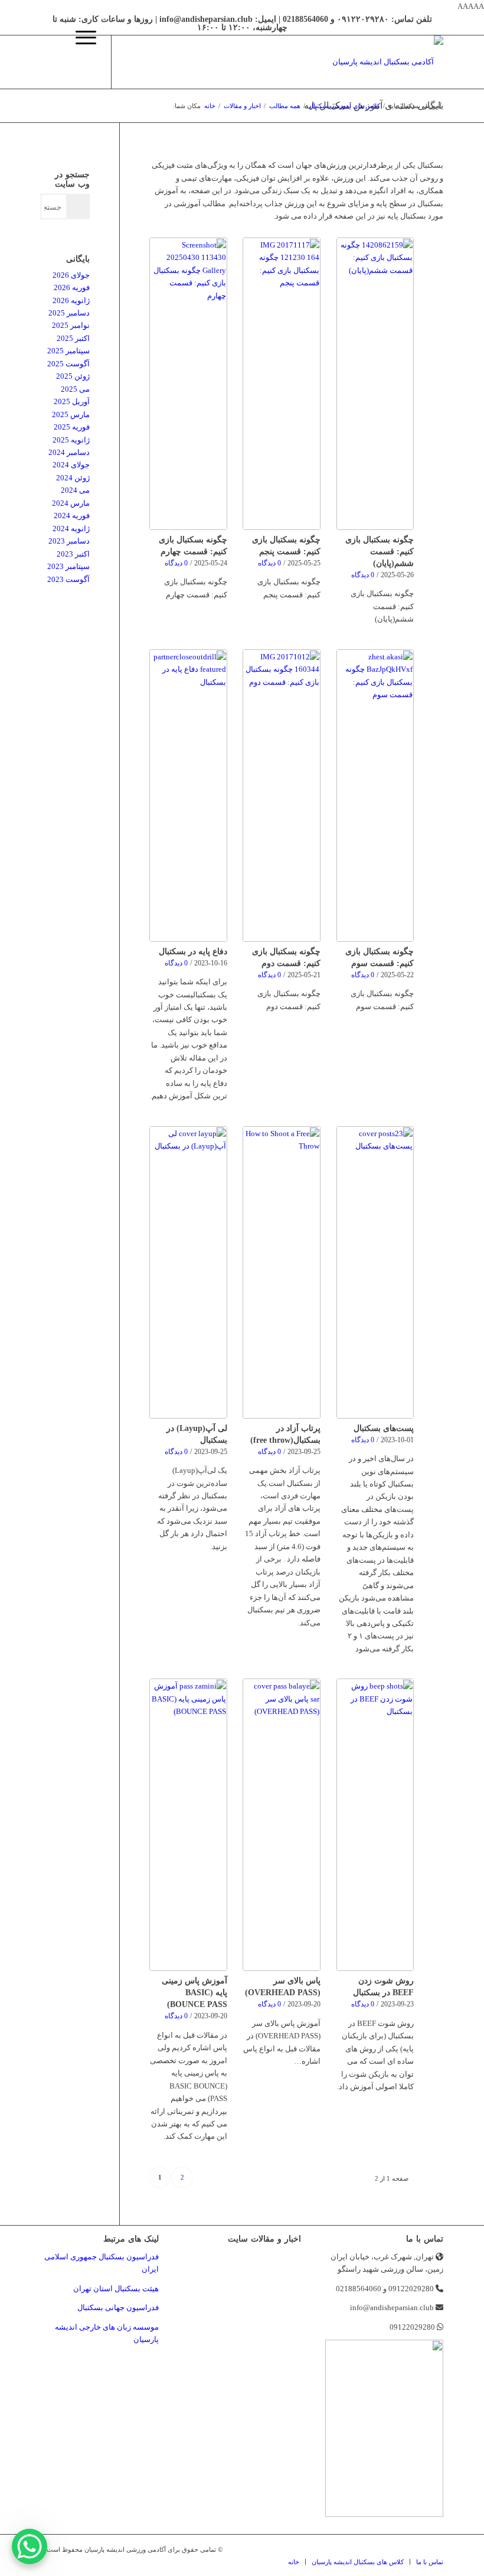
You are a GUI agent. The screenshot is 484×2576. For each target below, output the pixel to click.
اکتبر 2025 (73, 338)
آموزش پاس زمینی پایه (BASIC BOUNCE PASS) (194, 1992)
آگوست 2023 (68, 579)
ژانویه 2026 (71, 300)
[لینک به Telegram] (130, 62)
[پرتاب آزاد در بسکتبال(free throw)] (281, 1272)
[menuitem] (52, 62)
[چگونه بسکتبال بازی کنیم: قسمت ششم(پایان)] (375, 384)
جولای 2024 (71, 465)
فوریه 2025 (72, 427)
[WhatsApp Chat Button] (30, 2546)
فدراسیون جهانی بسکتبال (118, 2307)
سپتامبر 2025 (68, 351)
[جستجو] (52, 62)
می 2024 (75, 490)
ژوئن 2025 (73, 376)
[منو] (80, 62)
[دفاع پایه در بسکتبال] (188, 796)
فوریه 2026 (72, 287)
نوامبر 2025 (71, 325)
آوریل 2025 (72, 401)
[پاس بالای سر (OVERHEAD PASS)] (281, 1825)
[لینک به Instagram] (148, 62)
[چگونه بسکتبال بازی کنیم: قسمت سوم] (375, 796)
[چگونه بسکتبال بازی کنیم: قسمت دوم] (281, 796)
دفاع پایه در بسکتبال (193, 951)
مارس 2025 (71, 414)
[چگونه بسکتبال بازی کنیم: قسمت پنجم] (281, 384)
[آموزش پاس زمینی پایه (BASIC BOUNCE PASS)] (188, 1825)
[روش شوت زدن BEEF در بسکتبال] (375, 1825)
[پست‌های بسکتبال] (375, 1272)
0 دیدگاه (363, 575)
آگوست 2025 (68, 364)
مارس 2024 (71, 503)
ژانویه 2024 (71, 528)
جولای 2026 (71, 275)
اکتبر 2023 (73, 554)
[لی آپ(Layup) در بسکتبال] (188, 1272)
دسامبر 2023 (69, 541)
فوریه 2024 (72, 515)
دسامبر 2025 (69, 313)
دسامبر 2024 (69, 452)
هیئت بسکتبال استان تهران (116, 2289)
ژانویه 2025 (71, 440)
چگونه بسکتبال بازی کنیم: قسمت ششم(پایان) (380, 551)
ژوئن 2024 (73, 478)
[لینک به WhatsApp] (165, 62)
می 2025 (75, 389)
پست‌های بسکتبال (384, 1428)
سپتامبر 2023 (68, 566)
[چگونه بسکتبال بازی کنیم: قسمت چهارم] (188, 384)
